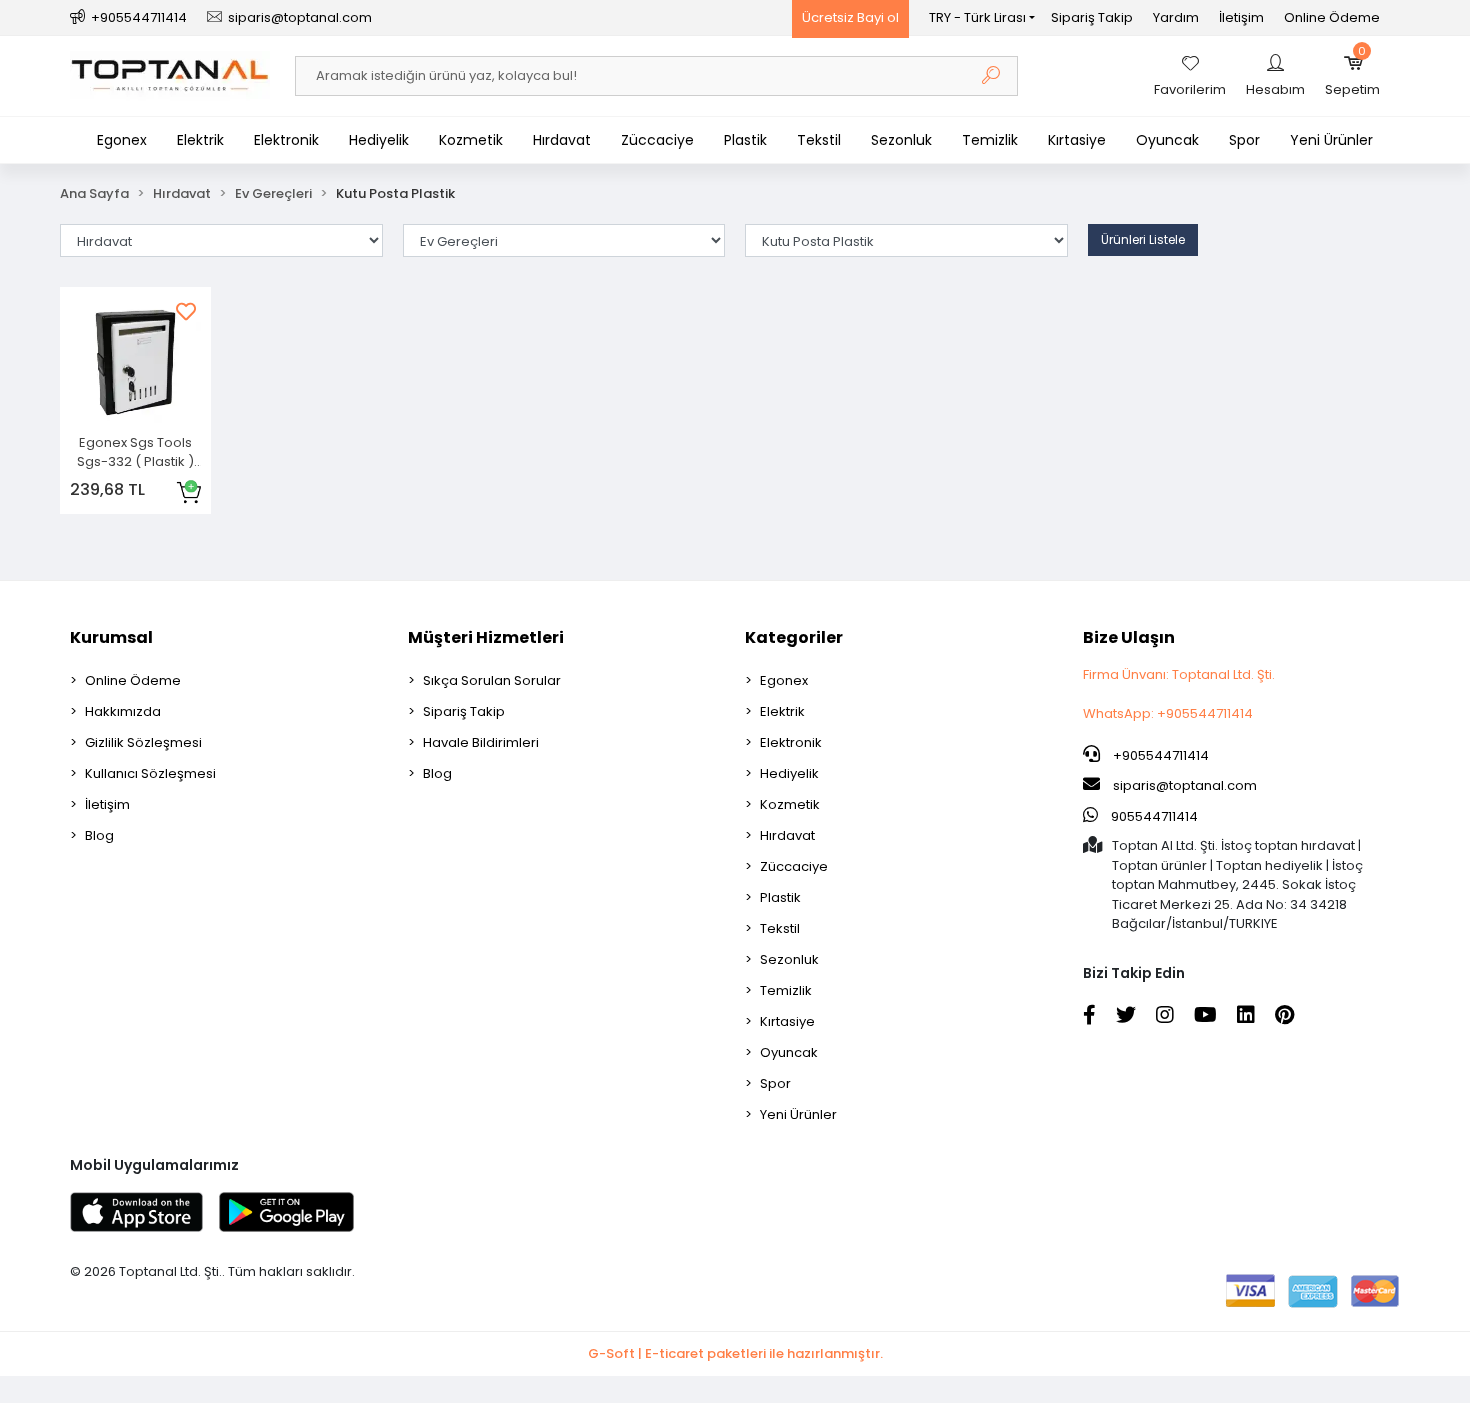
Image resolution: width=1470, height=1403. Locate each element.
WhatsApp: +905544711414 (1168, 713)
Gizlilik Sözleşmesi (143, 742)
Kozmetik (471, 140)
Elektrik (200, 140)
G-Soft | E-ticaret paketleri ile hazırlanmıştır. (735, 1353)
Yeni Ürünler (1331, 140)
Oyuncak (1167, 140)
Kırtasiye (1077, 140)
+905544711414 (1159, 755)
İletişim (1241, 17)
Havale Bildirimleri (481, 742)
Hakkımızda (123, 711)
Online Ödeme (1332, 17)
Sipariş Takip (1092, 17)
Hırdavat (562, 140)
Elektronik (286, 140)
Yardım (1176, 17)
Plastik (745, 140)
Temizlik (990, 140)
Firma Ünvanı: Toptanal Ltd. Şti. (1179, 674)
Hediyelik (379, 140)
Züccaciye (657, 140)
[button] (1352, 76)
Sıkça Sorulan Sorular (492, 680)
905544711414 (1153, 816)
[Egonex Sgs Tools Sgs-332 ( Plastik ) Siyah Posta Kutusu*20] (135, 362)
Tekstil (819, 140)
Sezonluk (901, 140)
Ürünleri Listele (1143, 239)
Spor (1244, 140)
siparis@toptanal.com (1185, 785)
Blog (99, 835)
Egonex (122, 140)
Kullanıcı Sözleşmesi (150, 773)
